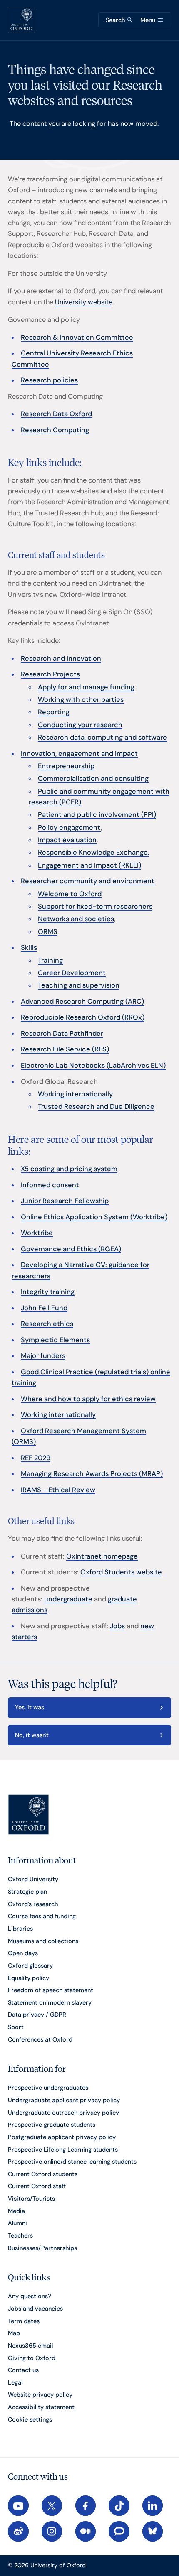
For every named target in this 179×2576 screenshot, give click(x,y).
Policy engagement (69, 827)
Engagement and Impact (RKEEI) (89, 865)
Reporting (54, 712)
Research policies (49, 380)
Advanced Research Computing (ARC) (82, 1001)
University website (84, 302)
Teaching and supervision (79, 985)
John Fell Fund (44, 1308)
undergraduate (68, 1599)
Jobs (117, 1626)
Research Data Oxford (56, 414)
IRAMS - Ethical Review (58, 1490)
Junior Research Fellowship (65, 1201)
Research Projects (50, 674)
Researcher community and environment (88, 881)
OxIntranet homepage (102, 1556)
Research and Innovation (61, 658)
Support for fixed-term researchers (95, 906)
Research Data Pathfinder (62, 1033)
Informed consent (50, 1185)
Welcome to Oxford (70, 894)
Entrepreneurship (66, 766)
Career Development (72, 973)
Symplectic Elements (55, 1340)
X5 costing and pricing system (69, 1169)
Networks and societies (76, 919)
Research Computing (55, 430)
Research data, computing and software (102, 737)
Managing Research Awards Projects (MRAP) (92, 1474)
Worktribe (37, 1233)
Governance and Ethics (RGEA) (71, 1249)
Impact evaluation (67, 840)
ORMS (48, 932)
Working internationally (75, 1094)
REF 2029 (36, 1458)
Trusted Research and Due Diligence (96, 1107)
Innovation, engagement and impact (79, 754)
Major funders (43, 1356)
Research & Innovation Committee (77, 337)
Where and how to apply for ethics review (88, 1399)
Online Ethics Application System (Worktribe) (94, 1217)
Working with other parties (81, 700)
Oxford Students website (121, 1572)
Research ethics (47, 1324)
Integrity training (48, 1292)
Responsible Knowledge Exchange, (93, 852)
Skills (29, 947)
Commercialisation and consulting (93, 778)
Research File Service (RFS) (65, 1049)
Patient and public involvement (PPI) (97, 815)
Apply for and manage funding (86, 687)
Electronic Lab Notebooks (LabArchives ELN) (93, 1065)
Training (50, 960)
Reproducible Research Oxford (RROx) (83, 1017)
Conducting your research (80, 725)
